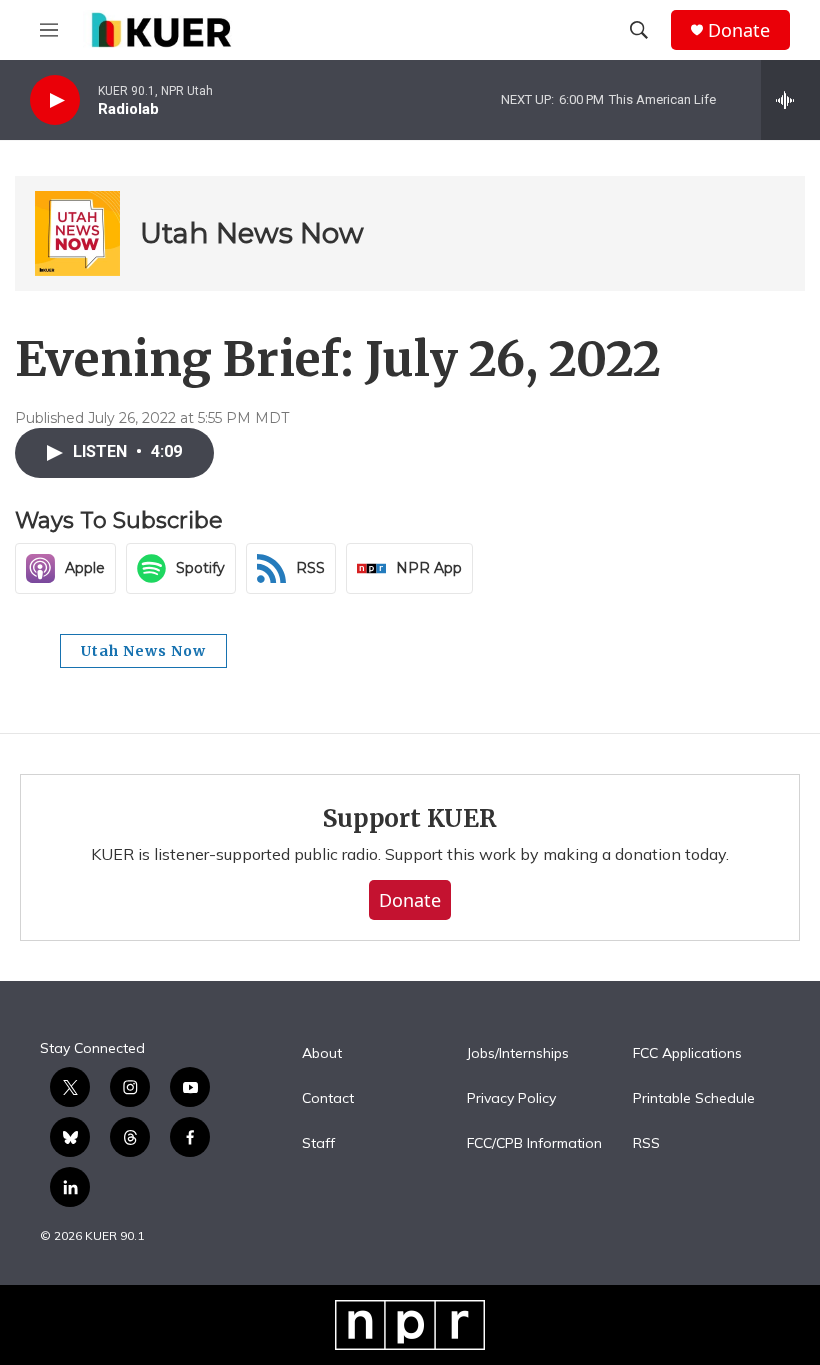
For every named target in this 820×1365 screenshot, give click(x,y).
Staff (318, 1144)
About (322, 1054)
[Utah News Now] (77, 233)
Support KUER (410, 818)
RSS (646, 1144)
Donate (739, 30)
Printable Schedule (694, 1099)
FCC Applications (687, 1054)
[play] (55, 100)
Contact (328, 1099)
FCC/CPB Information (534, 1144)
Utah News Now (252, 233)
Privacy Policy (511, 1099)
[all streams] (790, 100)
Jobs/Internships (518, 1054)
